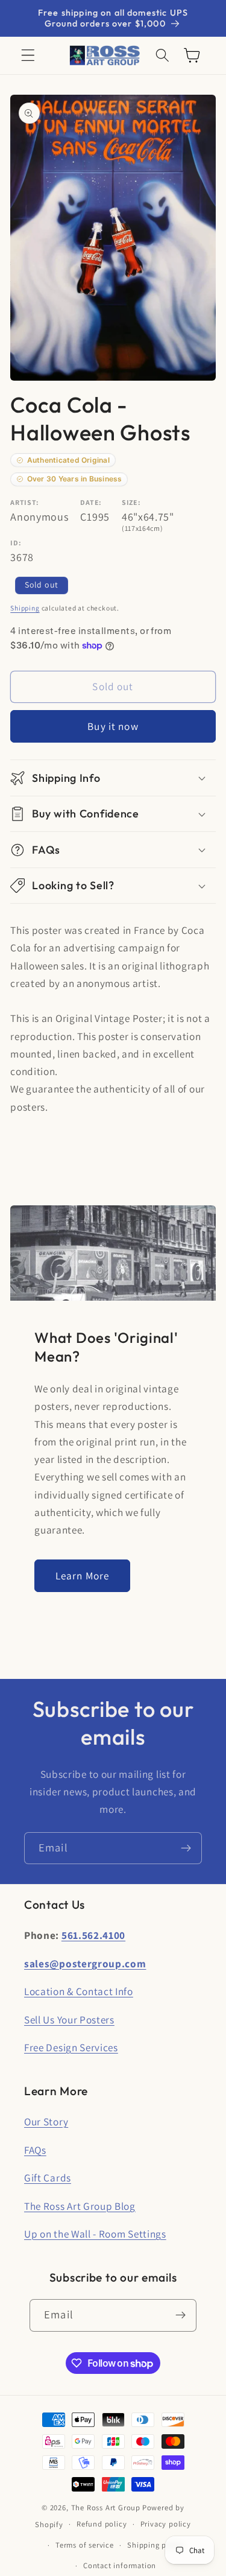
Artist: (25, 502)
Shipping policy (155, 2545)
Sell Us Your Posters (69, 2019)
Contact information (120, 2565)
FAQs (35, 2150)
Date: (91, 502)
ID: (16, 543)
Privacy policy (166, 2524)
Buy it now (113, 726)
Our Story (46, 2121)
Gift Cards (48, 2178)
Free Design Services (71, 2047)
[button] (28, 56)
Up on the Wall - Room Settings (95, 2234)
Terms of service (85, 2545)
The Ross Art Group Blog (80, 2206)
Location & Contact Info (79, 1991)
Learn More (83, 1575)
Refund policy (102, 2524)
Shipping (25, 608)
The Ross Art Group (106, 2508)
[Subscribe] (186, 1848)
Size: (131, 502)
